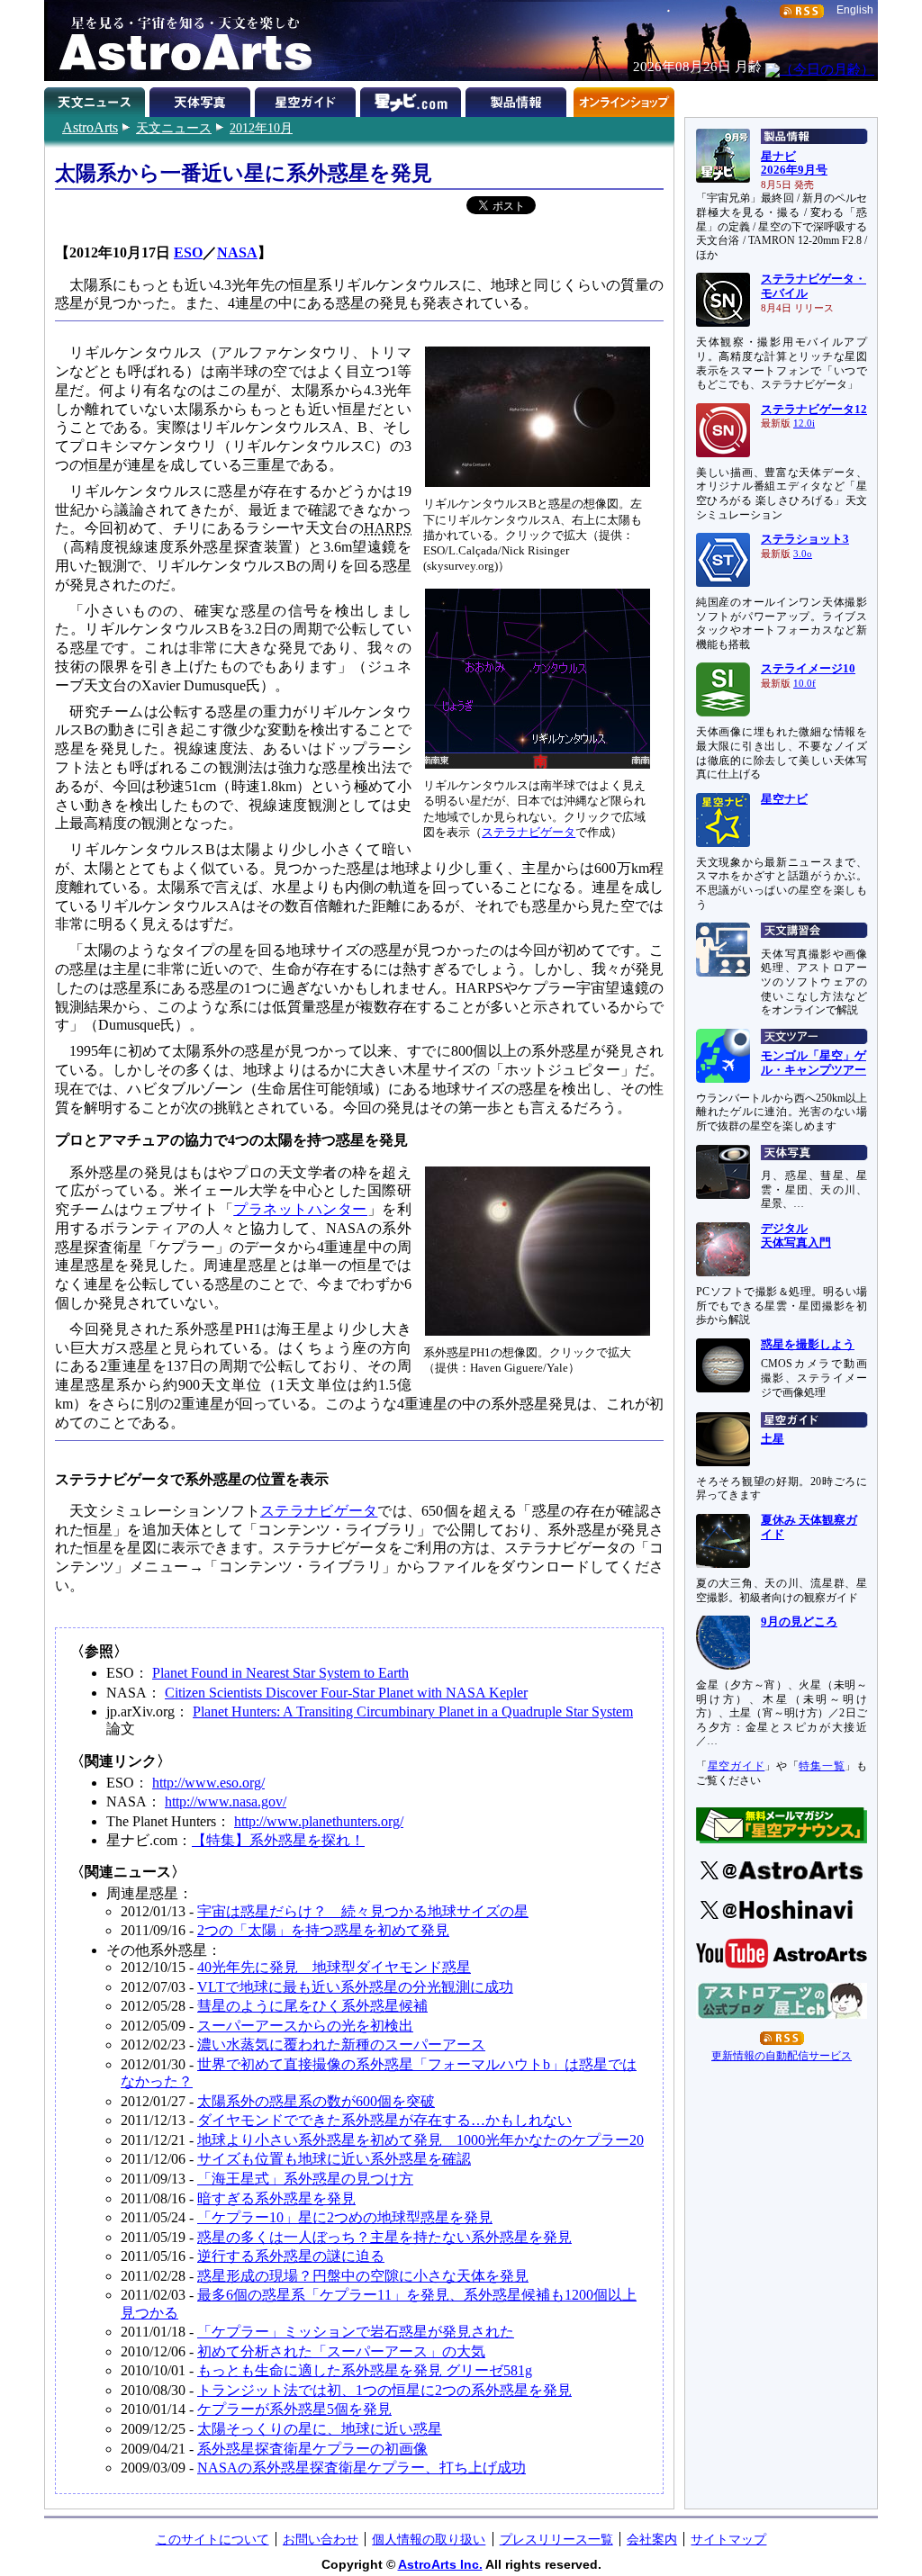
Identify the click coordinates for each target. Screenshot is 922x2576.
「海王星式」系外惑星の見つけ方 (305, 2179)
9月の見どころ (799, 1622)
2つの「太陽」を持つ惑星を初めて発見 (323, 1930)
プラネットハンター (300, 1209)
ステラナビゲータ (529, 832)
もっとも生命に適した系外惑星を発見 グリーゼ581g (365, 2370)
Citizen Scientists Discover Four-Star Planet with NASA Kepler (346, 1693)
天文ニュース (174, 128)
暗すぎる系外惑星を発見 (276, 2198)
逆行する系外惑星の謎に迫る (291, 2256)
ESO (188, 252)
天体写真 (202, 99)
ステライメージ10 (808, 669)
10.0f (804, 684)
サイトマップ (728, 2539)
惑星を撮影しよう (808, 1345)
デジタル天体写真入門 (796, 1236)
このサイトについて (212, 2539)
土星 (773, 1439)
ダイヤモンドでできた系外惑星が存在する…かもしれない (384, 2120)
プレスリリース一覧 (556, 2539)
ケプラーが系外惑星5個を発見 (294, 2409)
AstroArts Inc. (440, 2564)
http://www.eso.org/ (208, 1783)
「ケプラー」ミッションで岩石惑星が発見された (356, 2332)
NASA (237, 252)
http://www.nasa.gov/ (226, 1801)
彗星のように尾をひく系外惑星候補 (312, 2006)
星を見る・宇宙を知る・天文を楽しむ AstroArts (179, 41)
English (855, 10)
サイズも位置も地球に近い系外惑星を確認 (334, 2159)
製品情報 (518, 99)
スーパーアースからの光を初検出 (305, 2026)
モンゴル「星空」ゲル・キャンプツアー (814, 1063)
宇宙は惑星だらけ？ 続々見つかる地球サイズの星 (363, 1911)
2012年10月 (261, 128)
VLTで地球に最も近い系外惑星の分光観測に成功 (355, 1987)
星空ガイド (307, 99)
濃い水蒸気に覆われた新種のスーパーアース (341, 2045)
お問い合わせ (321, 2539)
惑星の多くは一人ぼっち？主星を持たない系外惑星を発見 (384, 2237)
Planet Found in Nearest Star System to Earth (280, 1673)
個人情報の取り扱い (429, 2539)
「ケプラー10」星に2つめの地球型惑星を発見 (345, 2217)
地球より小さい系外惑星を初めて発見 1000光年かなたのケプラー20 (420, 2140)
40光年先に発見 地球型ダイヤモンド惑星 (334, 1967)
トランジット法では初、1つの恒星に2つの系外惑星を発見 (384, 2390)
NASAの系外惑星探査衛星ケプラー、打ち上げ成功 (362, 2468)
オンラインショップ (624, 99)
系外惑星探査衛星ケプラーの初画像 (312, 2449)
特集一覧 (822, 1766)
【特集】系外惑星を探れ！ (278, 1840)
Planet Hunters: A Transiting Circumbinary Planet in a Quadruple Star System (413, 1711)
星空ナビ (784, 799)
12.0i (804, 423)
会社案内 (652, 2539)
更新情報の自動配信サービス (782, 2056)
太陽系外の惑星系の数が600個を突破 (316, 2101)
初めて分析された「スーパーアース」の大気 (341, 2351)
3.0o (803, 554)
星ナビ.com (413, 99)
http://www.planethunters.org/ (319, 1821)
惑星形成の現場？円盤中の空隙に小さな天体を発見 (363, 2276)
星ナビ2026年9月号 (794, 164)
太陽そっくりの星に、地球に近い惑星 (320, 2429)
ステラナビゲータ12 (814, 410)
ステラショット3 (805, 539)
